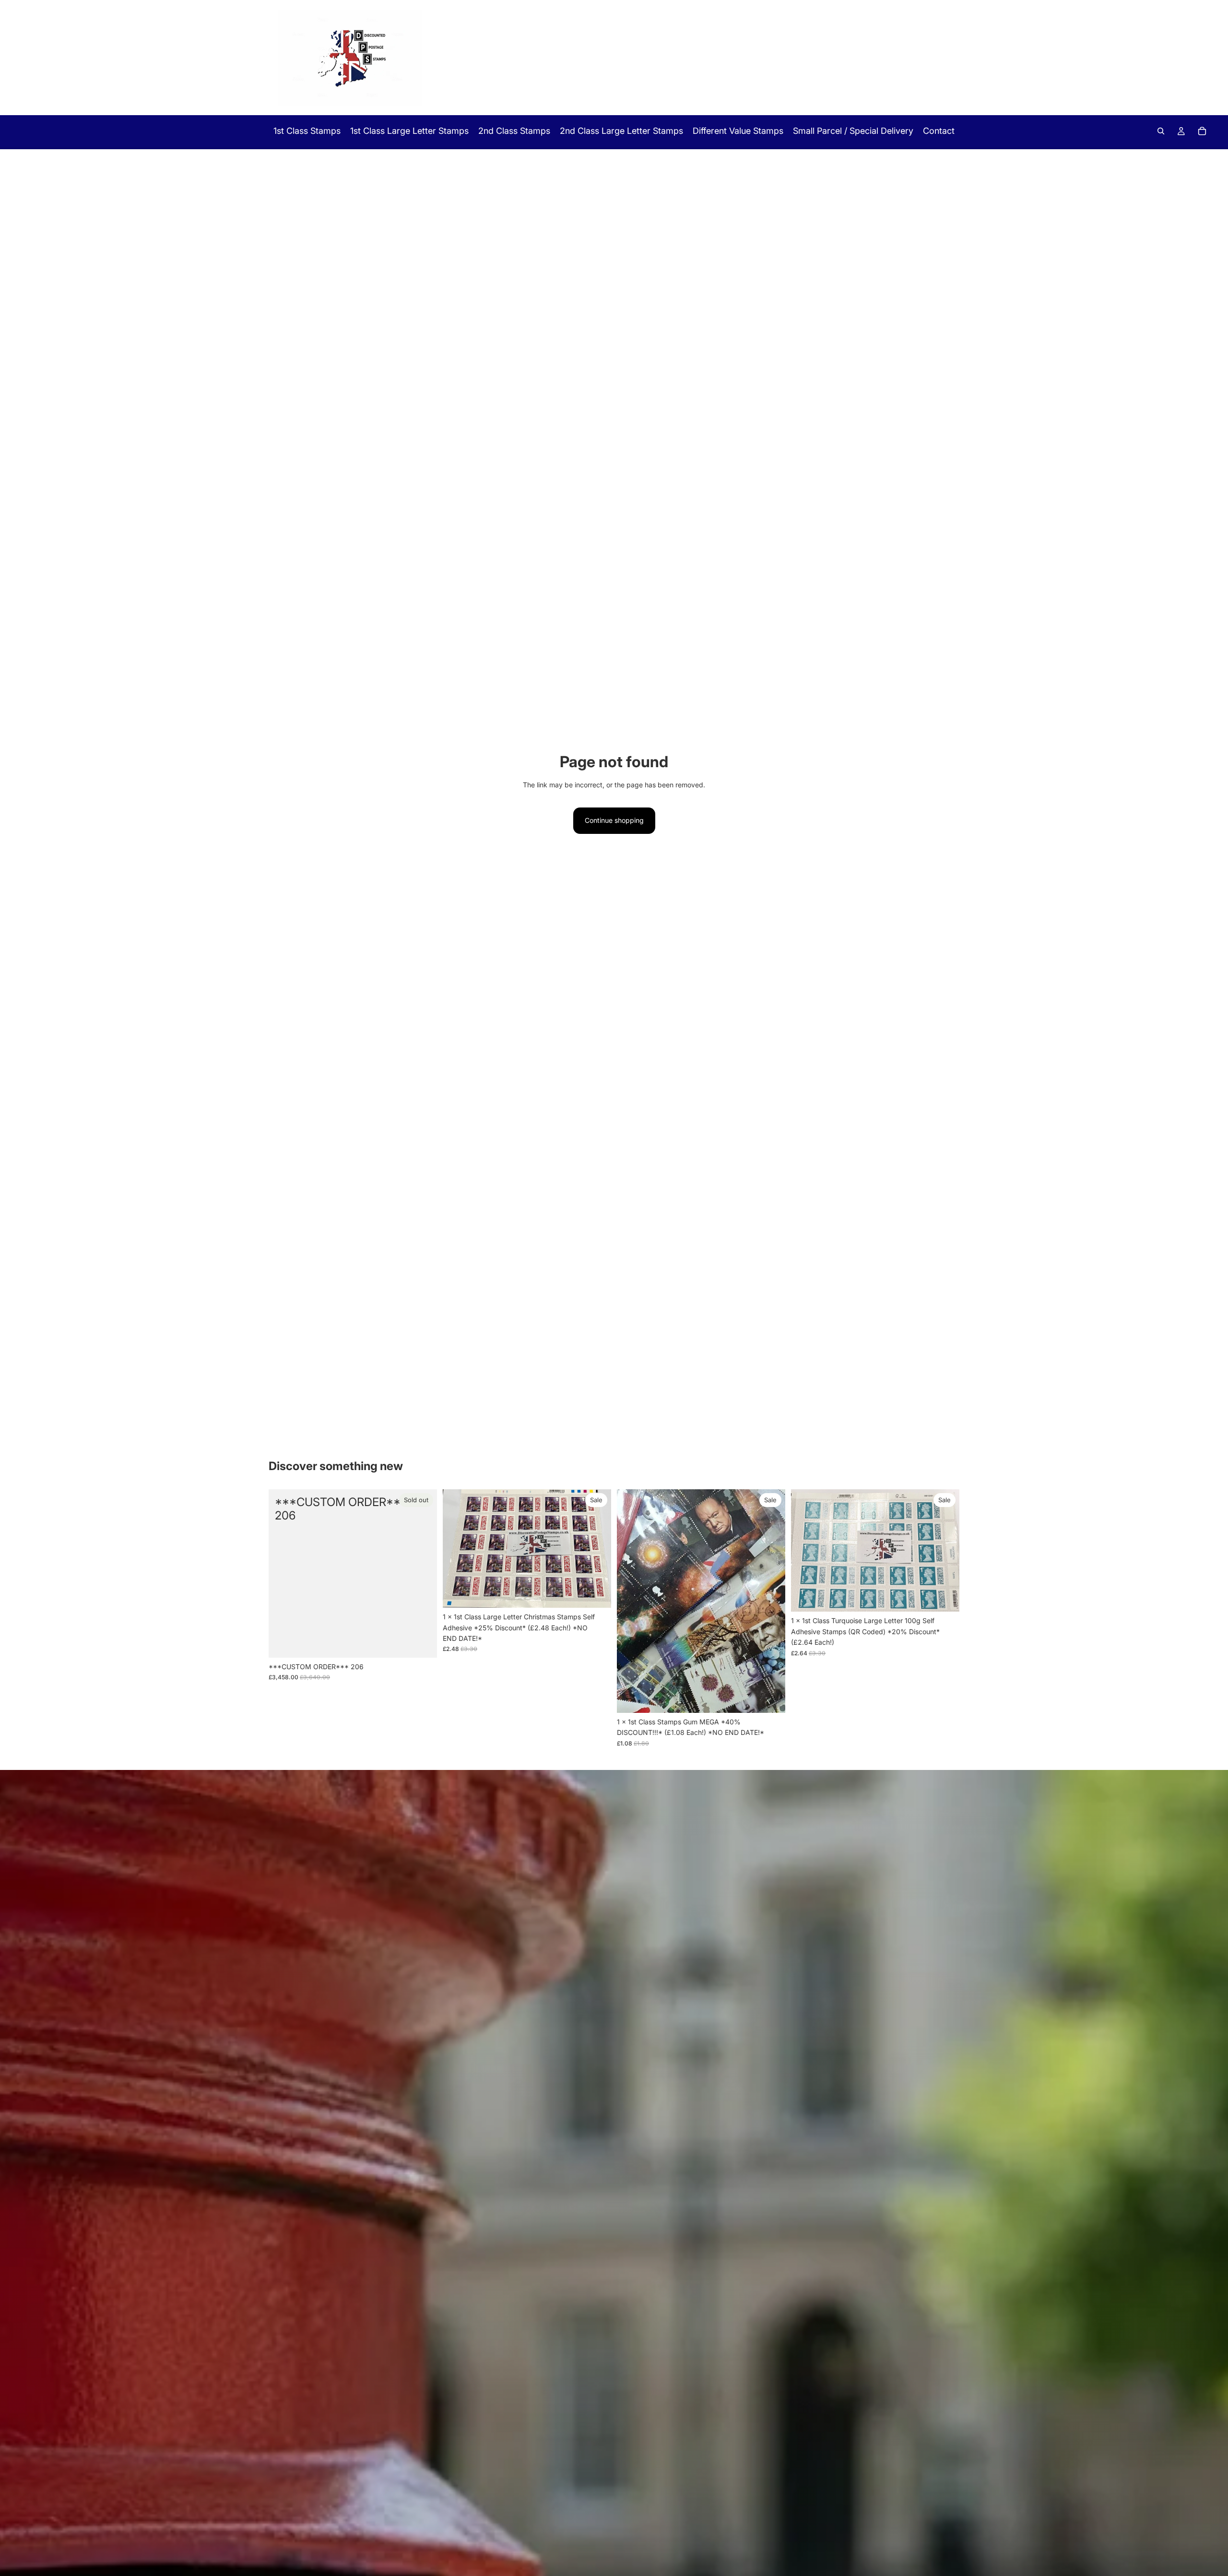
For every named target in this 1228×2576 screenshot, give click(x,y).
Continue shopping (614, 820)
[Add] (596, 1593)
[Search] (1161, 131)
